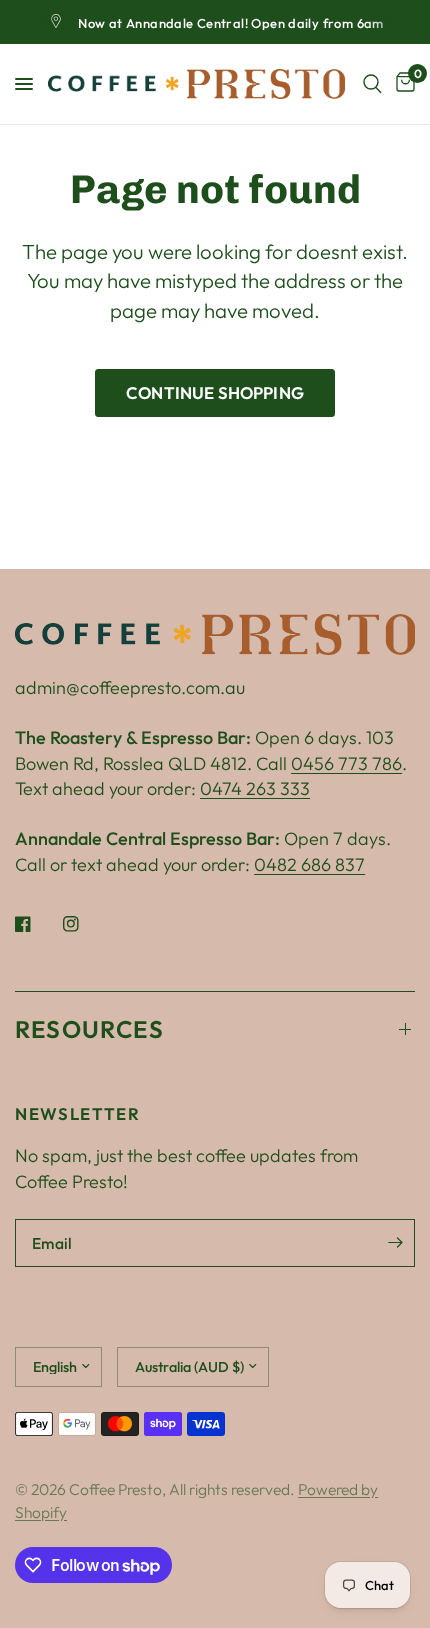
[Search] (372, 84)
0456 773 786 (346, 763)
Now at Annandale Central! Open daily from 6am (231, 23)
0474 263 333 (255, 788)
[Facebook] (37, 924)
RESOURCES (89, 1029)
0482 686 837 (309, 864)
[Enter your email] (395, 1243)
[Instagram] (85, 924)
